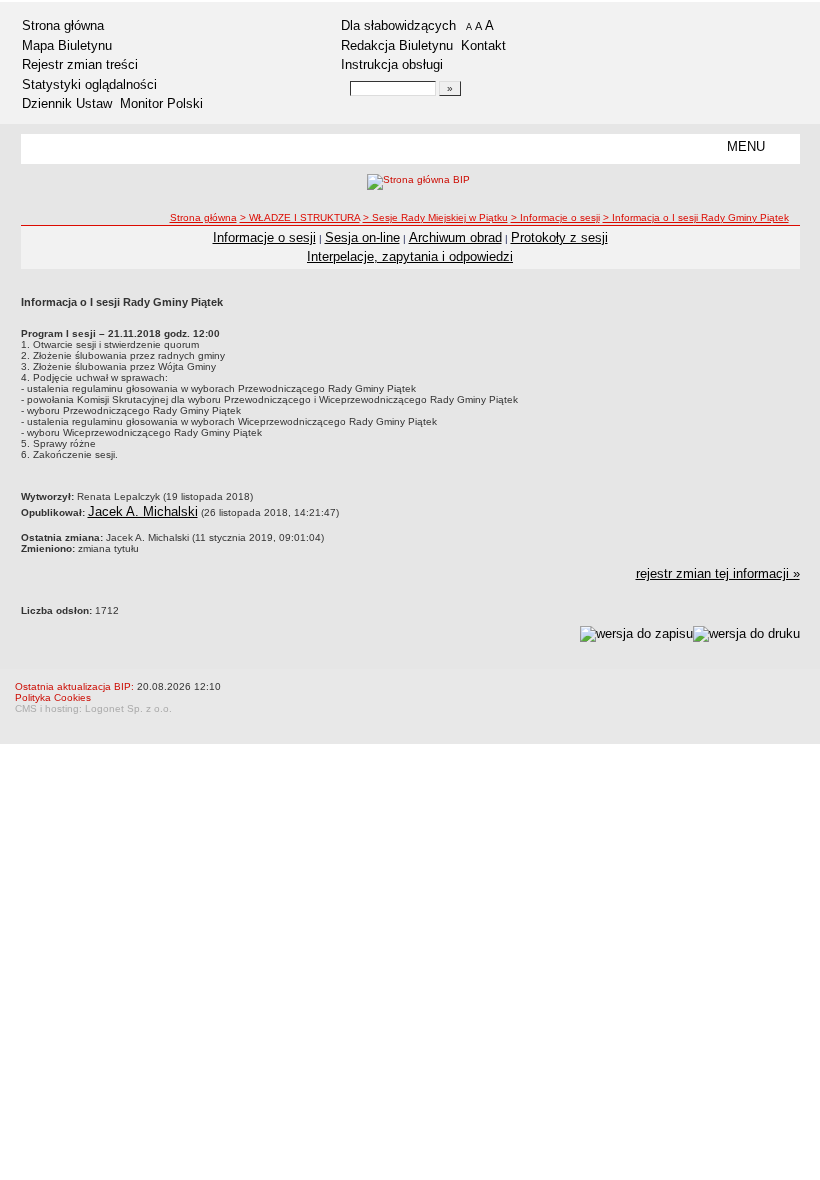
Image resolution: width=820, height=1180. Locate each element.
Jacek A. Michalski (143, 511)
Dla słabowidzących (398, 25)
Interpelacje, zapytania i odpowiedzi (410, 256)
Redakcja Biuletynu (397, 45)
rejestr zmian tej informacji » (718, 573)
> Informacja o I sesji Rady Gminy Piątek (696, 217)
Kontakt (483, 45)
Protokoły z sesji (559, 237)
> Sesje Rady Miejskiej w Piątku (435, 217)
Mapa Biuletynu (67, 45)
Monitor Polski (161, 103)
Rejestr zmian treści (80, 64)
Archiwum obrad (455, 237)
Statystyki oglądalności (89, 84)
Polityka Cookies (53, 697)
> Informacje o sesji (555, 217)
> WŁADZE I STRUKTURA (300, 217)
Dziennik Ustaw (67, 103)
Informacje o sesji (264, 237)
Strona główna (63, 25)
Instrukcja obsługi (392, 64)
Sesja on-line (362, 237)
